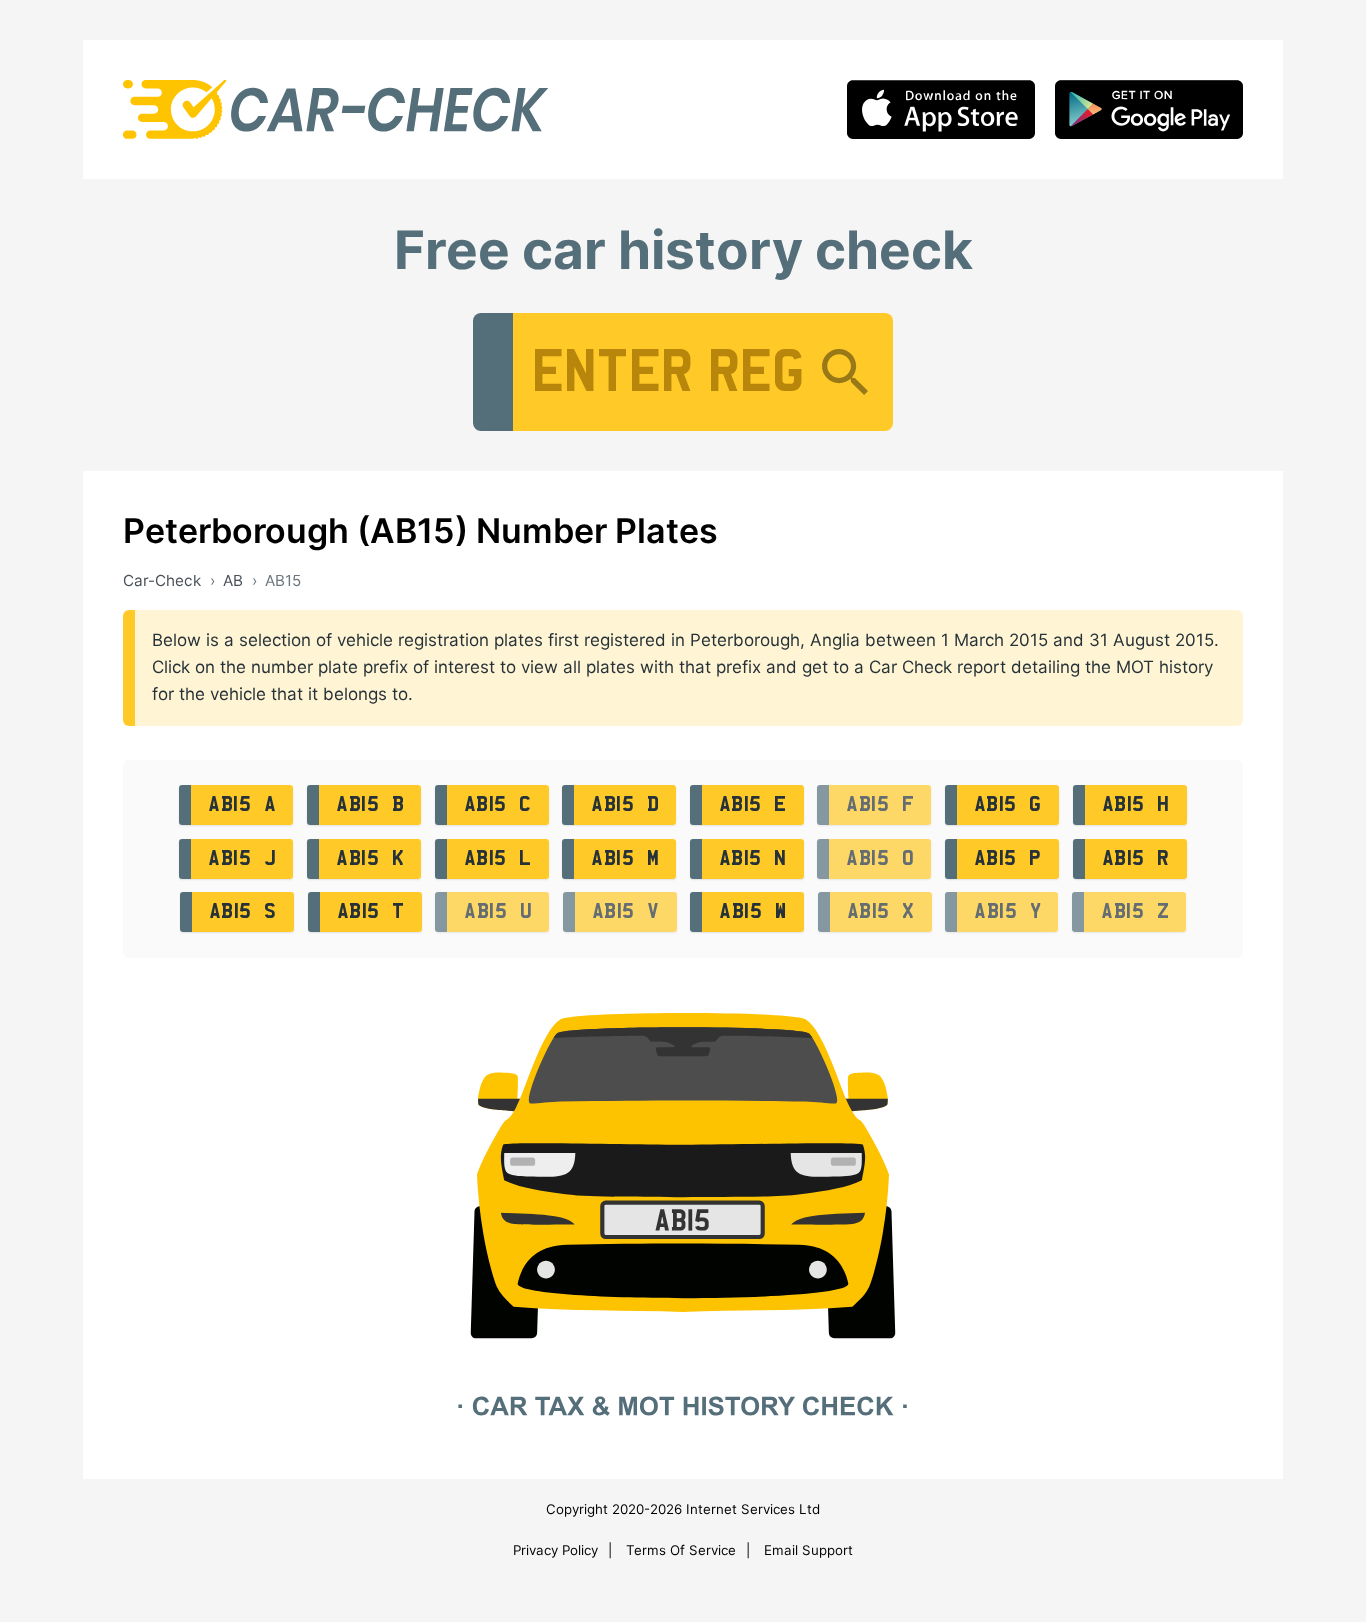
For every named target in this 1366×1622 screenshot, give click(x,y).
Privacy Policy (555, 1550)
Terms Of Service (681, 1550)
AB (233, 580)
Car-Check (162, 580)
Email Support (808, 1550)
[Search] (845, 372)
